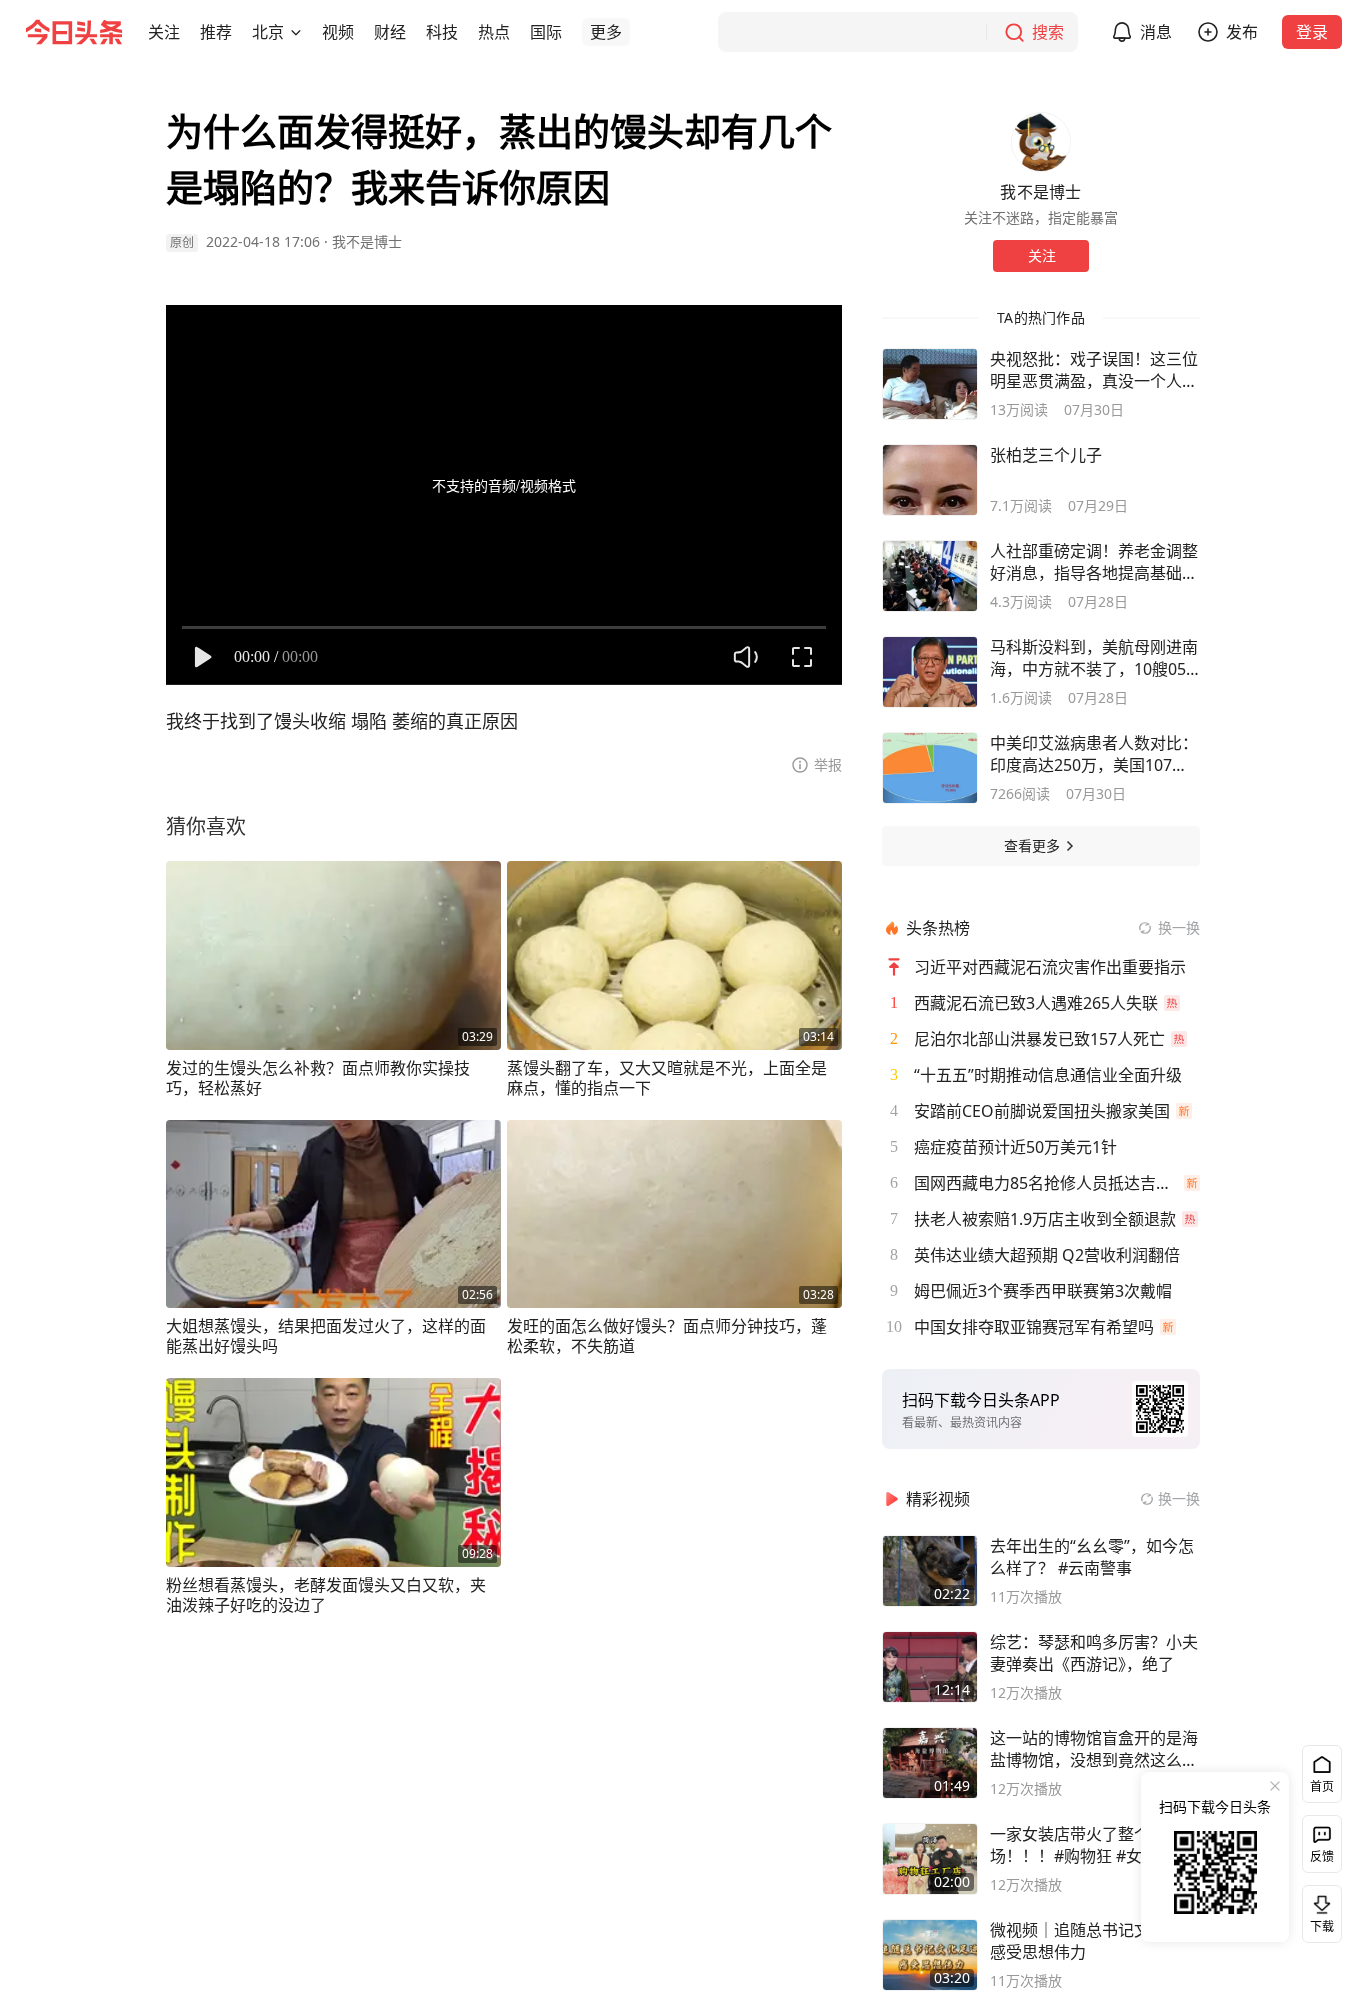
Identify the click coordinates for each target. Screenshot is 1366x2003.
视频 (338, 32)
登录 (1312, 32)
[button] (164, 32)
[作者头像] (1041, 142)
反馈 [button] (1322, 1856)
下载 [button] (1318, 1910)
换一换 (1179, 927)
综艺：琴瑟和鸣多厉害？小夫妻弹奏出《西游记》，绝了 (1094, 1653)
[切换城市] (296, 32)
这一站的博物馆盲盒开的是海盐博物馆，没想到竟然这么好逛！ (1094, 1749)
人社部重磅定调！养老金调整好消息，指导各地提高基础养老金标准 (1094, 562)
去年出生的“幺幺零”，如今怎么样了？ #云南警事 (1092, 1557)
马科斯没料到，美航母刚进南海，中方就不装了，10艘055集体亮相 (1094, 658)
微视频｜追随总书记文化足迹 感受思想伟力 (1094, 1941)
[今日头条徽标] (74, 32)
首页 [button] (1322, 1786)
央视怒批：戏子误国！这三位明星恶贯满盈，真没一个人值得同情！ (1094, 370)
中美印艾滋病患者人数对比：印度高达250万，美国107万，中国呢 (1094, 754)
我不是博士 (367, 241)
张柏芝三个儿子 (1046, 455)
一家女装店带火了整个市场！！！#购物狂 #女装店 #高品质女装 (1089, 1845)
